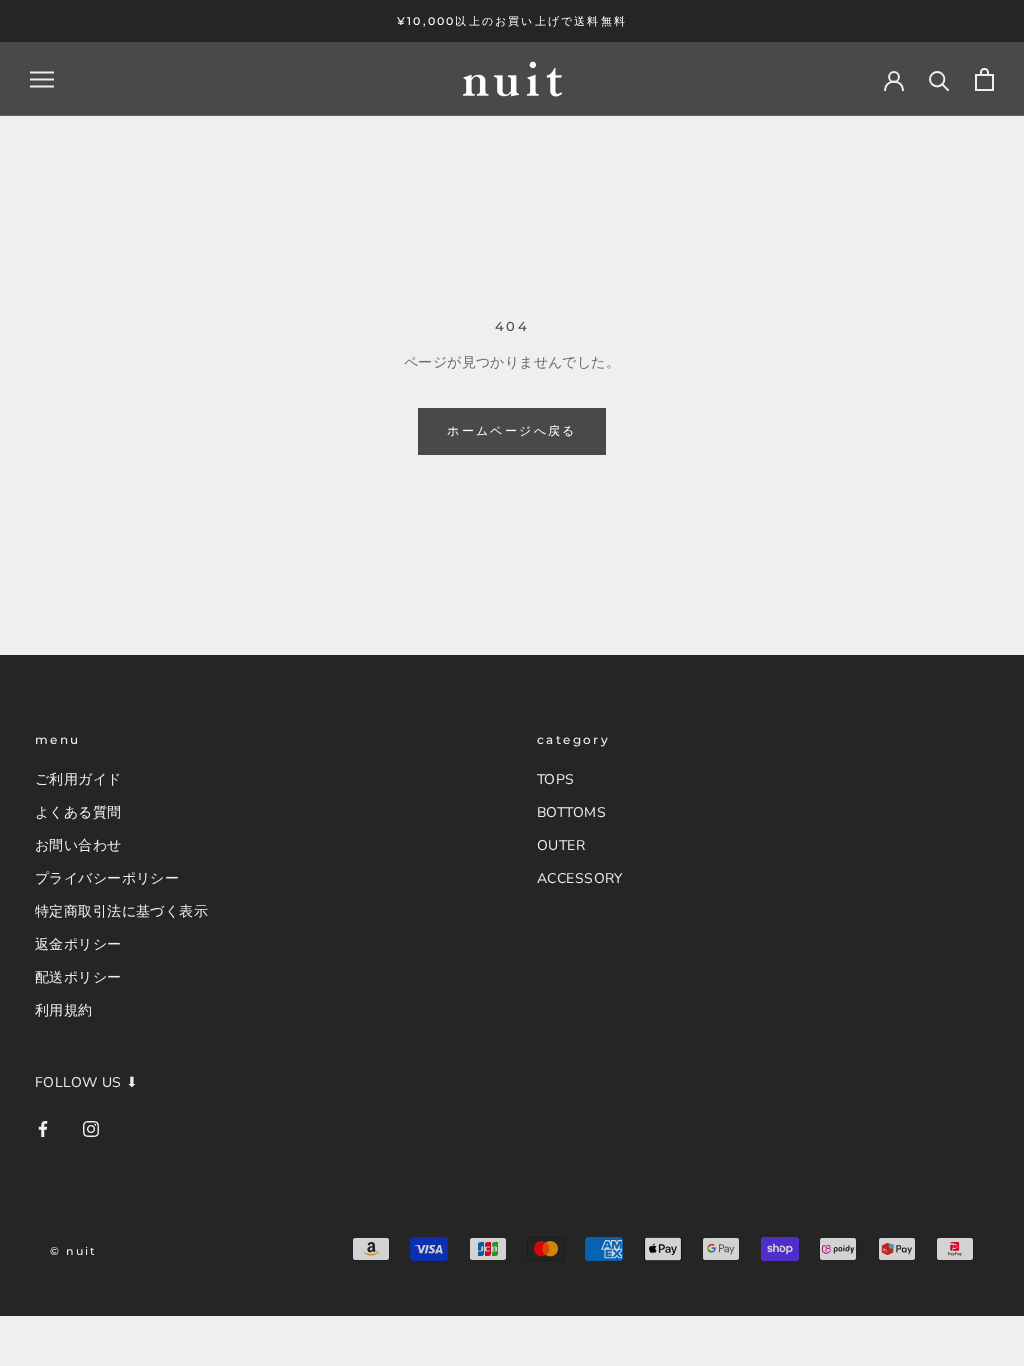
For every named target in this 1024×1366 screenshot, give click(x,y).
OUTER (561, 845)
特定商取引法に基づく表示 (121, 911)
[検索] (939, 79)
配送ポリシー (78, 977)
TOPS (556, 779)
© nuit (73, 1251)
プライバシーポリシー (107, 878)
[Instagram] (91, 1128)
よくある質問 (78, 812)
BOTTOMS (571, 812)
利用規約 (64, 1010)
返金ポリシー (78, 944)
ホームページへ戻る (512, 430)
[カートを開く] (984, 79)
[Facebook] (43, 1128)
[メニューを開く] (42, 79)
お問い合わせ (78, 845)
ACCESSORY (580, 878)
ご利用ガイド (78, 779)
